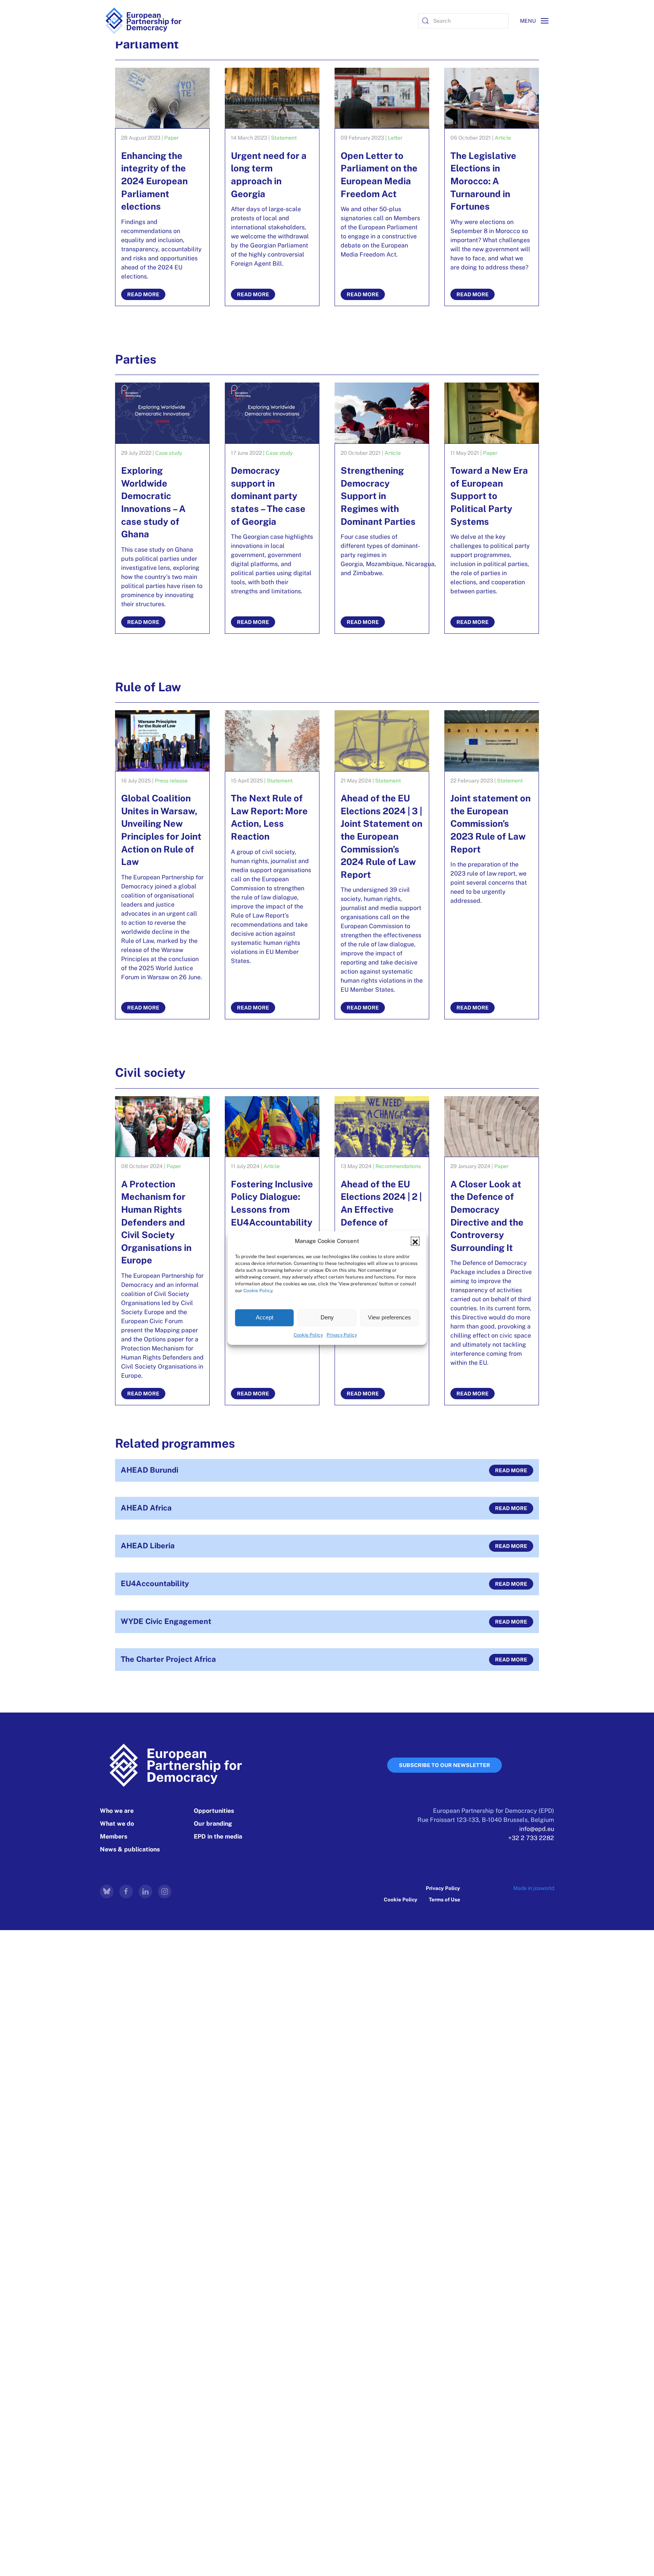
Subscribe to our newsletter (445, 1765)
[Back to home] (143, 21)
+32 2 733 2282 (531, 1838)
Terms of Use (445, 1899)
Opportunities (214, 1811)
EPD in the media (218, 1836)
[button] (415, 1241)
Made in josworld (534, 1888)
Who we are (117, 1811)
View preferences (389, 1317)
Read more (511, 1470)
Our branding (213, 1824)
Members (114, 1836)
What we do (117, 1824)
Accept (265, 1317)
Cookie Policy (258, 1291)
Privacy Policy (342, 1335)
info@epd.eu (537, 1829)
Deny (327, 1317)
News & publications (130, 1849)
